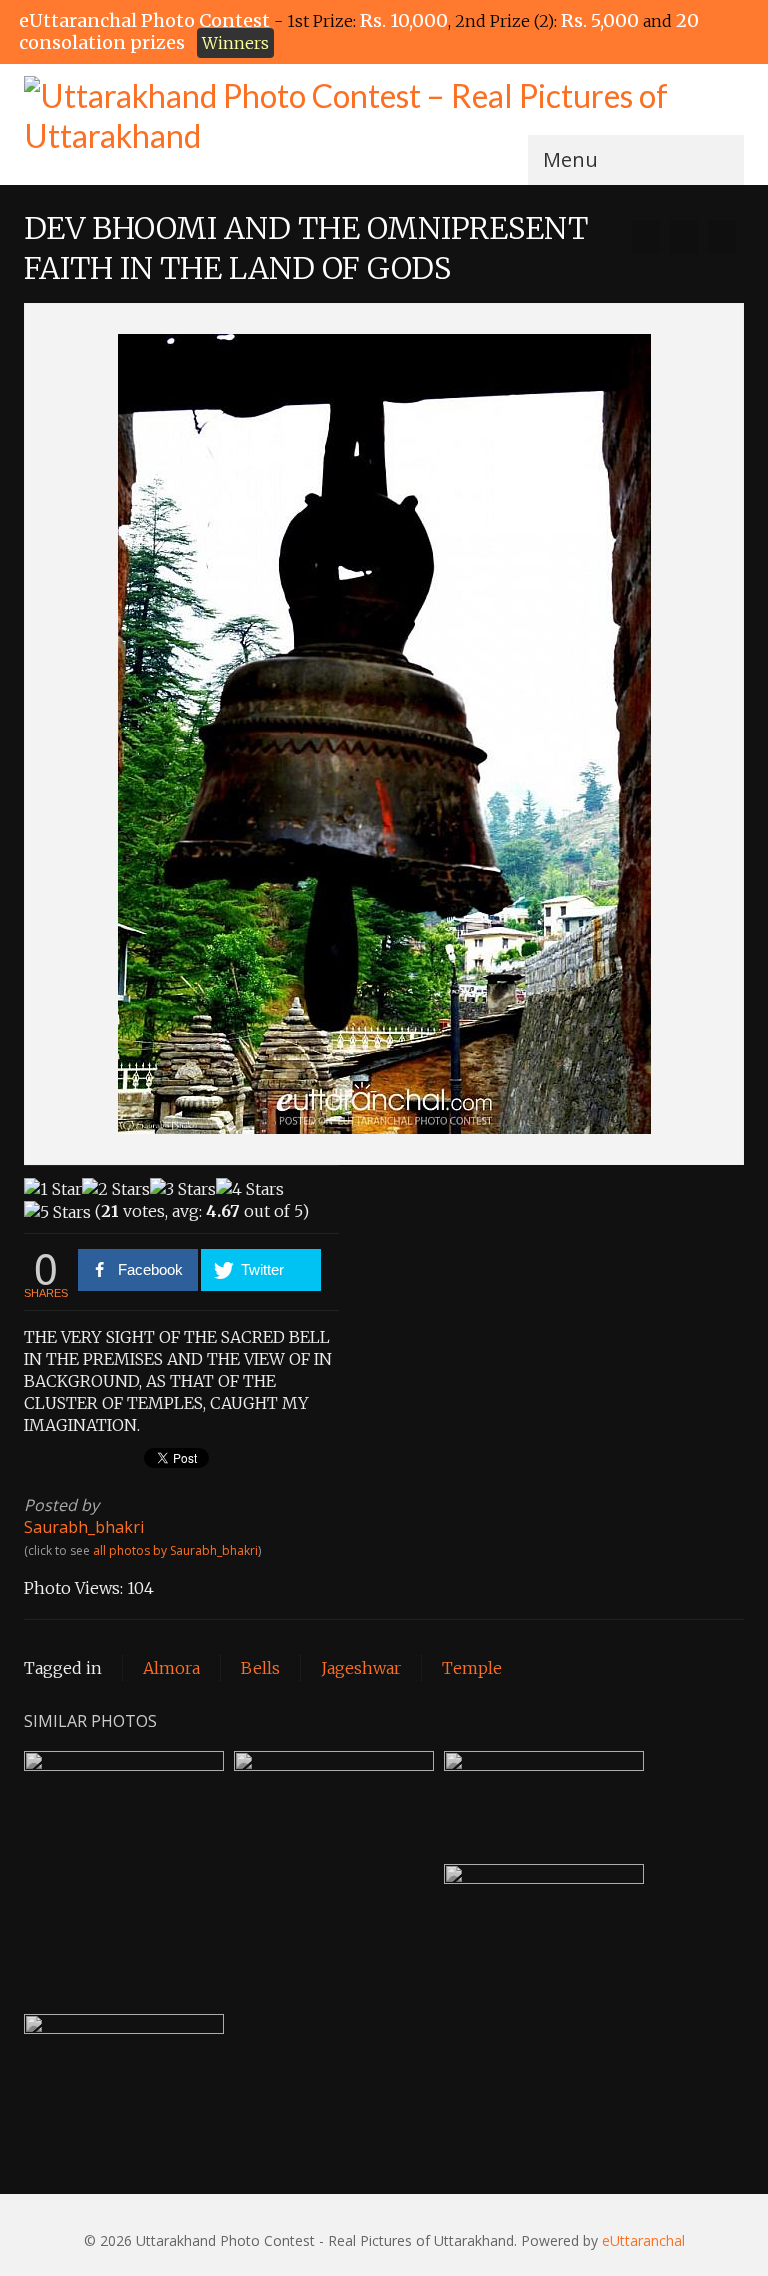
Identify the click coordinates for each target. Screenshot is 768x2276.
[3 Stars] (183, 1189)
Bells (260, 1668)
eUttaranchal (643, 2240)
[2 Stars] (116, 1189)
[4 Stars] (250, 1189)
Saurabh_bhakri (84, 1527)
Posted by (61, 1505)
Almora (171, 1668)
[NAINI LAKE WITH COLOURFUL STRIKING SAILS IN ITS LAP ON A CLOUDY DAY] (722, 237)
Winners (235, 43)
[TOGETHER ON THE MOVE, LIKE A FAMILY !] (646, 237)
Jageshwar (361, 1668)
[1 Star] (53, 1189)
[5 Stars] (57, 1212)
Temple (472, 1668)
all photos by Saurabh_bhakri (175, 1550)
